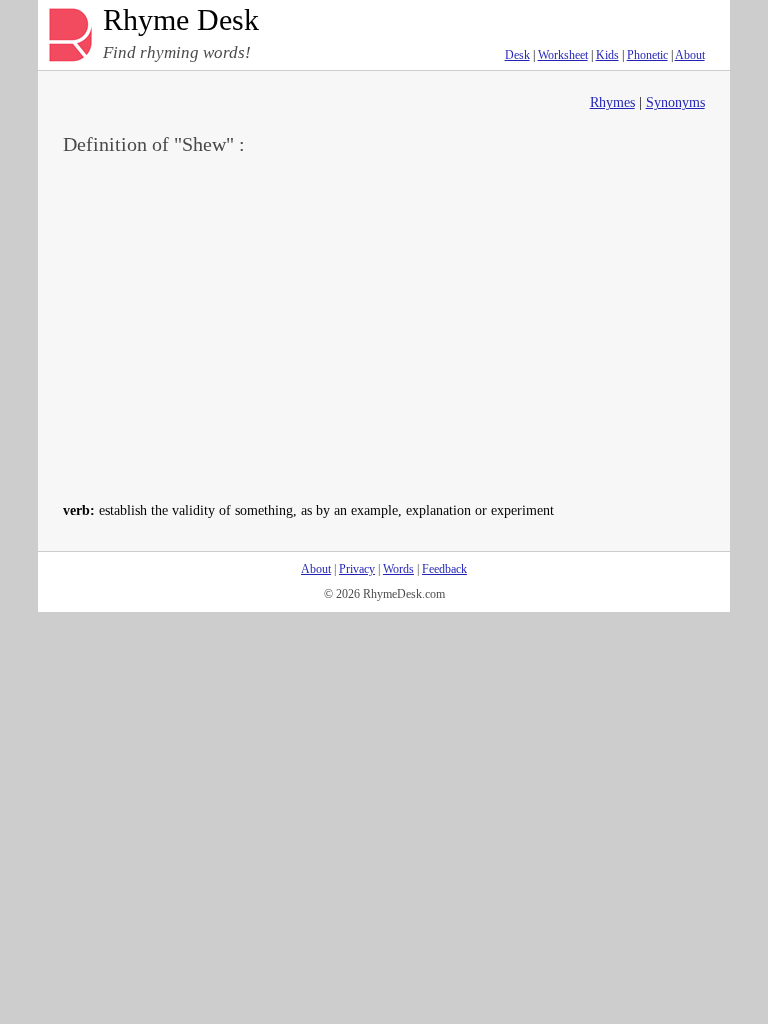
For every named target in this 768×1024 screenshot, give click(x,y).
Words (398, 569)
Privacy (357, 569)
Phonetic (647, 55)
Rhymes (612, 102)
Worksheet (563, 55)
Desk (517, 55)
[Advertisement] (384, 326)
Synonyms (675, 102)
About (690, 55)
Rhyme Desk (181, 20)
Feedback (444, 569)
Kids (607, 55)
